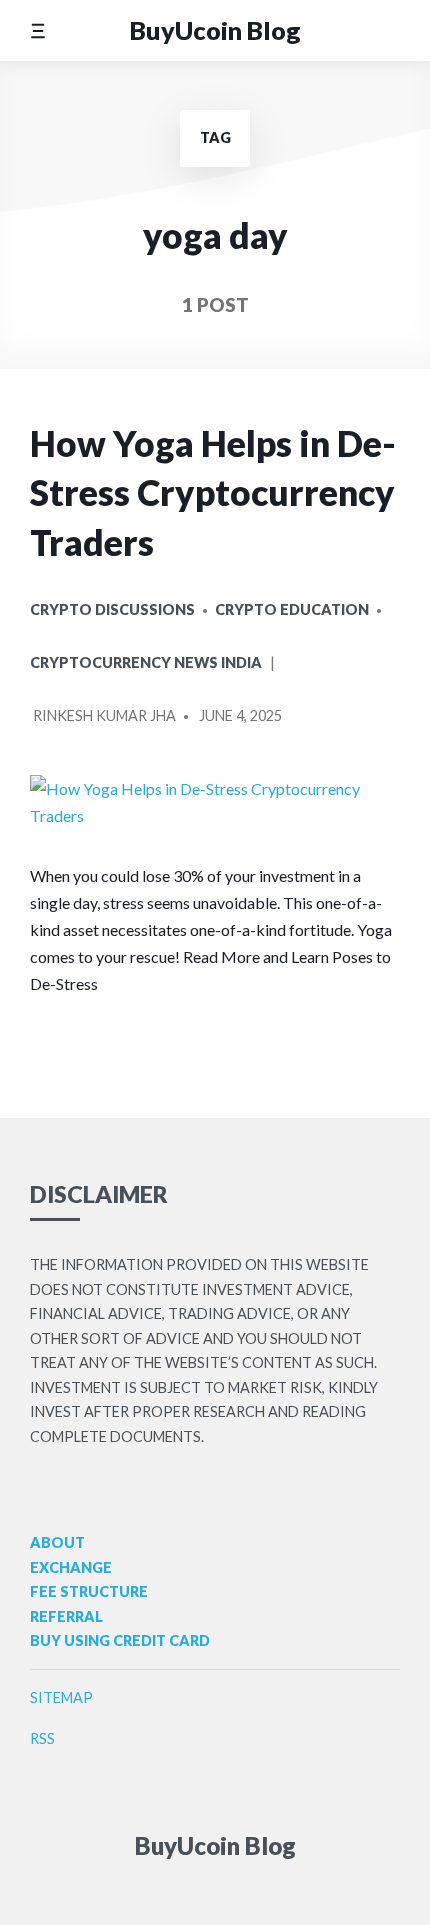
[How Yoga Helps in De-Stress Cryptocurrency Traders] (215, 802)
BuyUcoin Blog (215, 30)
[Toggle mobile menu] (37, 30)
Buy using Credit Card (120, 1640)
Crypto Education (292, 609)
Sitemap (61, 1697)
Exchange (71, 1567)
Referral (66, 1616)
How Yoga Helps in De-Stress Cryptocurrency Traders (213, 493)
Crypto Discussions (112, 609)
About (57, 1542)
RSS (42, 1738)
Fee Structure (89, 1591)
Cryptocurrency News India (146, 662)
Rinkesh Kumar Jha (104, 715)
